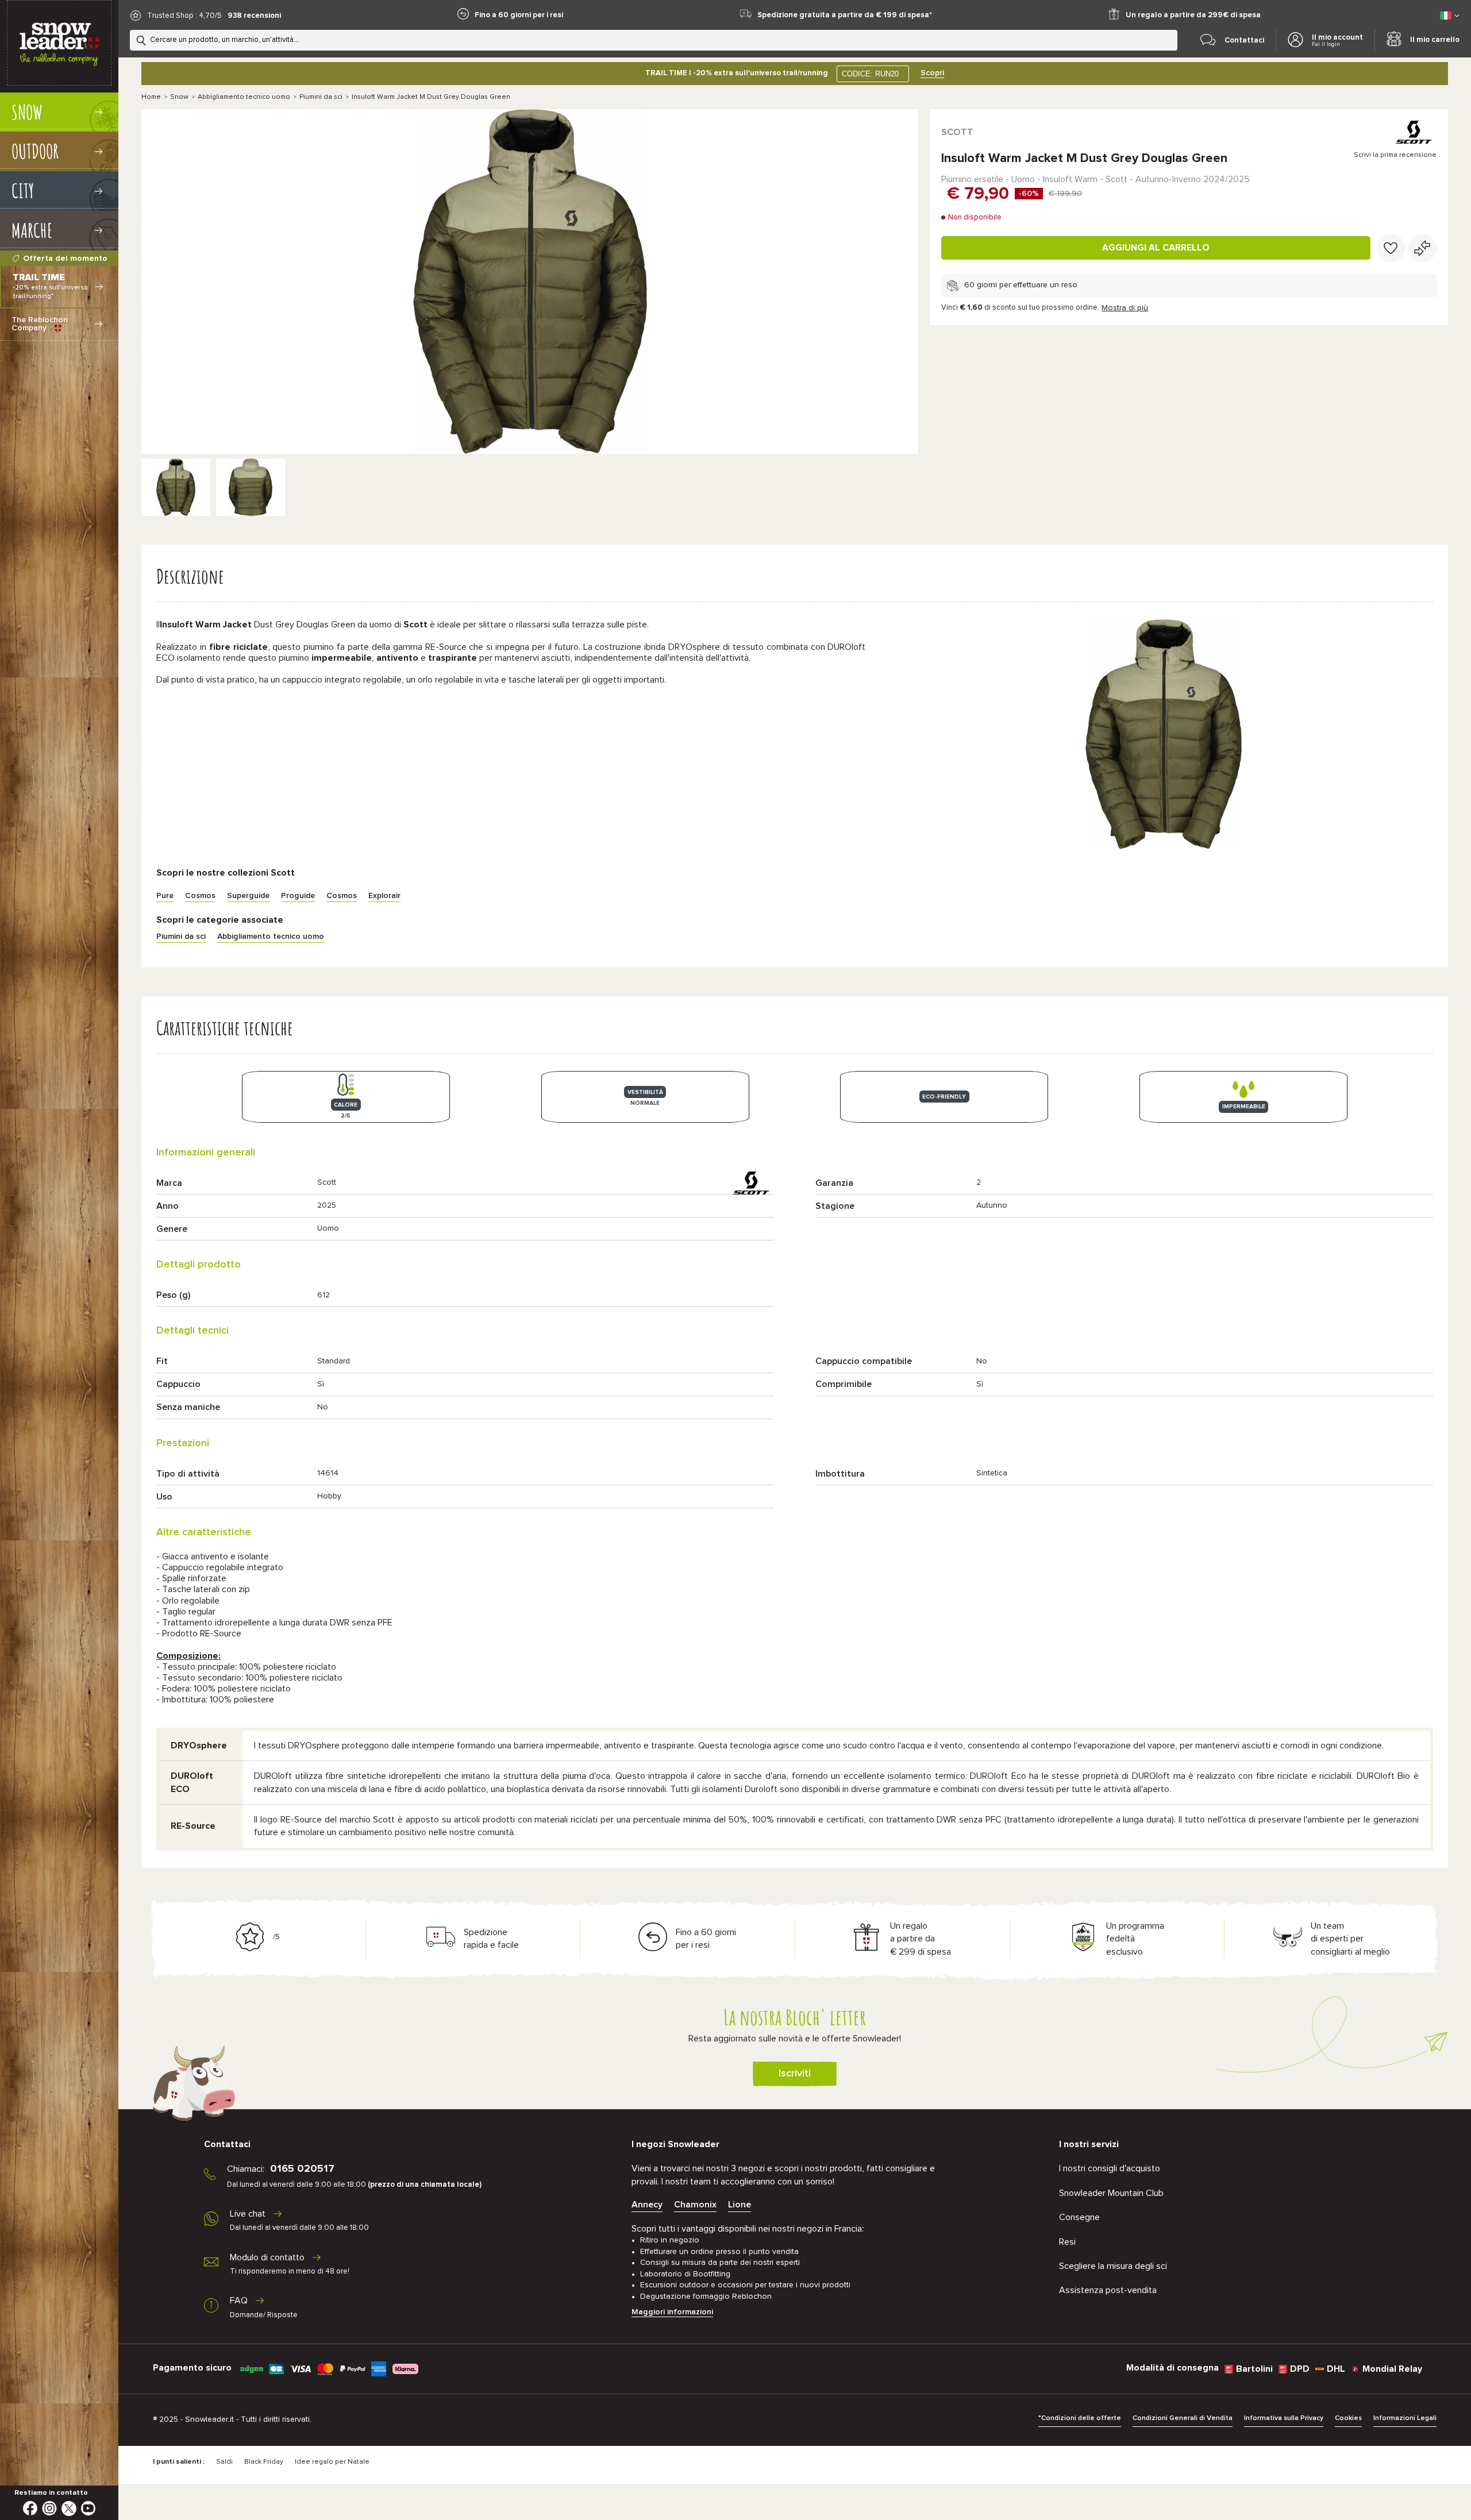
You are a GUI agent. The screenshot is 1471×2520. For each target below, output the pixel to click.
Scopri (932, 73)
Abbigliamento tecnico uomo (244, 97)
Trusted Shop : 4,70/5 (184, 16)
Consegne (1079, 2217)
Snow (179, 97)
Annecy (647, 2205)
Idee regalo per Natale (332, 2462)
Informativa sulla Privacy (1284, 2418)
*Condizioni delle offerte (1080, 2418)
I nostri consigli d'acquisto (1110, 2168)
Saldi (224, 2462)
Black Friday (264, 2462)
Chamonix (695, 2205)
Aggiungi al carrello (1156, 248)
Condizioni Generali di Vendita (1183, 2418)
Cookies (1348, 2418)
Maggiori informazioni (672, 2312)
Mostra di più (1125, 308)
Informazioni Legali (1405, 2418)
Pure (165, 896)
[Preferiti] (1391, 248)
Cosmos (200, 896)
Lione (740, 2205)
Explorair (384, 896)
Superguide (248, 896)
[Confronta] (1422, 248)
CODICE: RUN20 (870, 74)
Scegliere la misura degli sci (1113, 2266)
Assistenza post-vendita (1108, 2290)
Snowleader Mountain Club (1111, 2193)
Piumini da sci (321, 97)
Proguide (298, 896)
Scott (957, 132)
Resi (1067, 2242)
